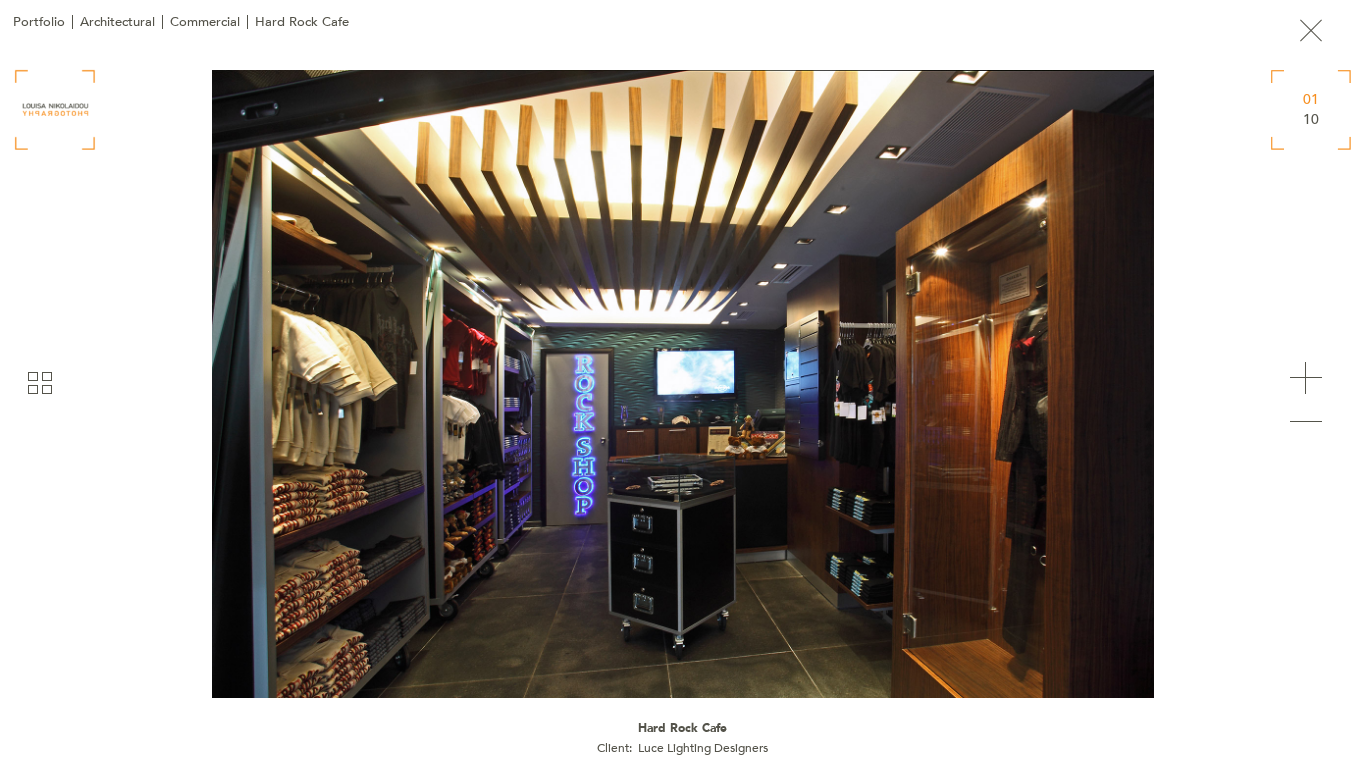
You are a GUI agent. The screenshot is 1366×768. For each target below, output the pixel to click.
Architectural (117, 22)
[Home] (55, 110)
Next (1306, 378)
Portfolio (39, 22)
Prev (1306, 422)
